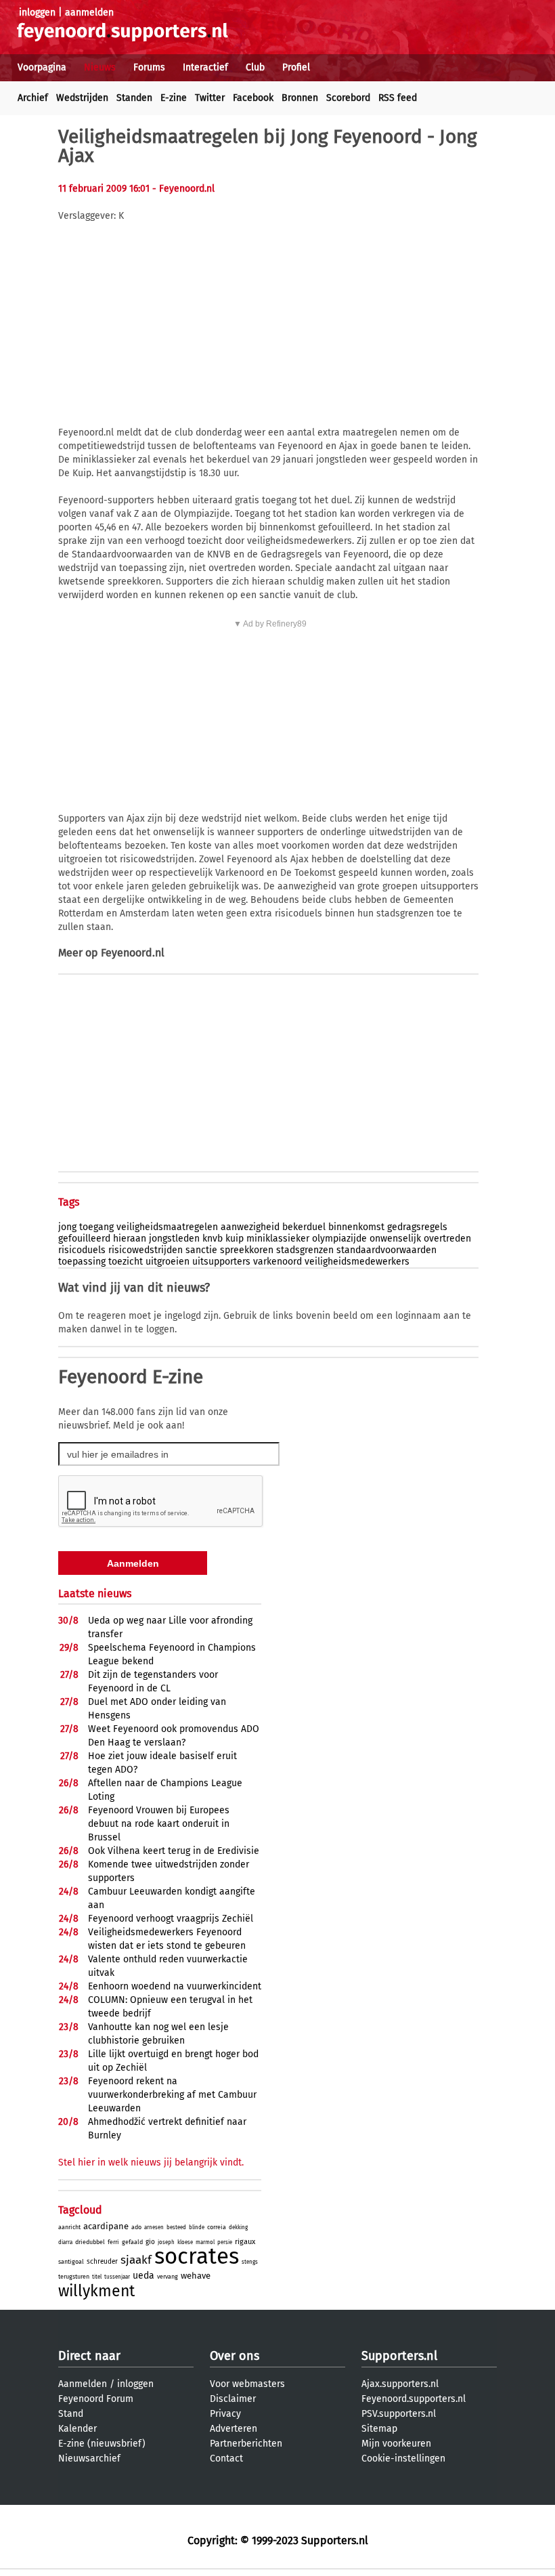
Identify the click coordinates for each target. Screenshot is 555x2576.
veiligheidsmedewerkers (357, 1262)
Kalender (77, 2429)
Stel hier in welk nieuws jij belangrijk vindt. (151, 2162)
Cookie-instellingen (403, 2458)
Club (255, 67)
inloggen (37, 13)
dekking (238, 2227)
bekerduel (304, 1227)
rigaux (245, 2242)
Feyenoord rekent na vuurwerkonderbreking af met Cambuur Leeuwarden (172, 2095)
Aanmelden (83, 2384)
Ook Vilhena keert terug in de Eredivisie (174, 1851)
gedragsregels (417, 1227)
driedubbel (90, 2242)
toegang (96, 1227)
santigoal (71, 2262)
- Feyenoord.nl (183, 189)
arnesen (154, 2227)
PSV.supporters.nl (399, 2414)
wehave (196, 2276)
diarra (65, 2242)
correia (217, 2227)
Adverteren (234, 2429)
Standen (134, 98)
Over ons (235, 2356)
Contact (226, 2458)
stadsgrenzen (305, 1250)
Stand (71, 2414)
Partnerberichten (246, 2444)
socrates (197, 2256)
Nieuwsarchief (89, 2458)
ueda (143, 2276)
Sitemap (379, 2429)
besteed (176, 2227)
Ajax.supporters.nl (400, 2384)
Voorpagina (42, 67)
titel (97, 2277)
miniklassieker (278, 1239)
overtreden (447, 1239)
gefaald (132, 2242)
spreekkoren (247, 1250)
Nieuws (100, 67)
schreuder (102, 2262)
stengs (250, 2262)
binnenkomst (356, 1227)
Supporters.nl (399, 2356)
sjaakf (136, 2260)
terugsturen (74, 2277)
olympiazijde (339, 1239)
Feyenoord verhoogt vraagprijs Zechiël (171, 1919)
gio (150, 2242)
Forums (149, 67)
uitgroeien (168, 1262)
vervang (168, 2277)
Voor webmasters (247, 2384)
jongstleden (174, 1239)
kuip (235, 1239)
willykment (96, 2291)
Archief (33, 98)
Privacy (225, 2414)
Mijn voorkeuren (396, 2444)
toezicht (126, 1262)
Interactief (205, 67)
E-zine (174, 98)
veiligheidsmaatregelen (167, 1227)
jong (67, 1227)
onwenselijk (395, 1239)
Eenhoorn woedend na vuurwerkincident (175, 1986)
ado (136, 2227)
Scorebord (348, 98)
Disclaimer (233, 2399)
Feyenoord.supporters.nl (414, 2399)
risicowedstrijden (146, 1250)
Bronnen (300, 98)
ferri (113, 2242)
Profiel (296, 67)
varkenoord (277, 1262)
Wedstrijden (82, 98)
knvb (213, 1239)
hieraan (130, 1239)
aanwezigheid (250, 1227)
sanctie (201, 1250)
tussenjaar (117, 2277)
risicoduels (82, 1250)
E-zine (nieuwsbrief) (102, 2444)
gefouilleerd (84, 1239)
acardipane (106, 2226)
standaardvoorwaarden (386, 1250)
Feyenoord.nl (133, 953)
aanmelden (89, 13)
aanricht (69, 2227)
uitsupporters (221, 1262)
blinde (197, 2227)
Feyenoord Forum (96, 2399)
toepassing (82, 1262)
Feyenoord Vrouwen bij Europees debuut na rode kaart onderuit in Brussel (159, 1824)
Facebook (253, 98)
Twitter (210, 98)
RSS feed (398, 98)
